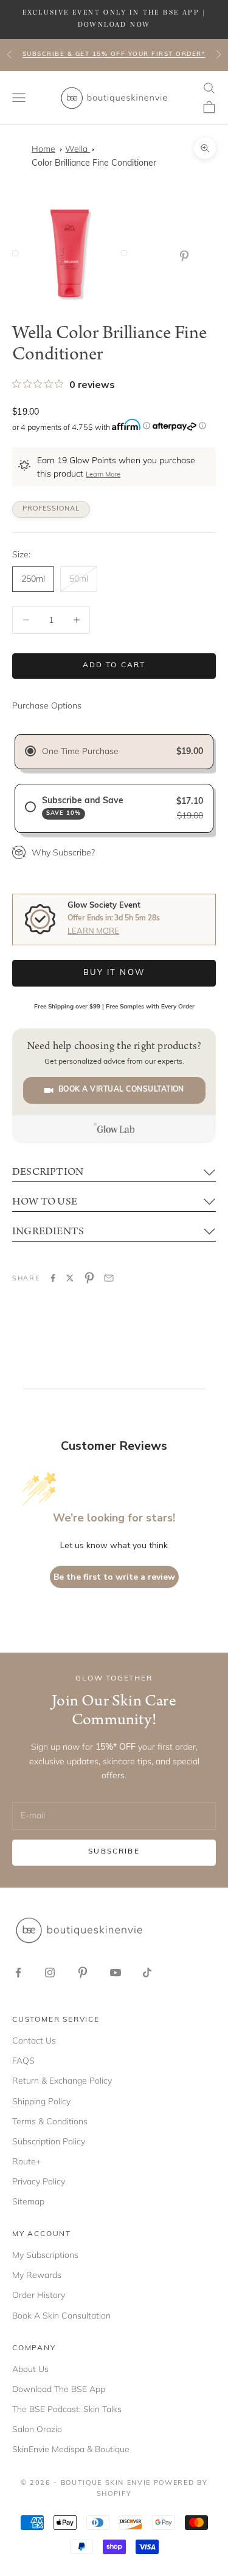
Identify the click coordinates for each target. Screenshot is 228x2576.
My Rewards (37, 2275)
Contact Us (34, 2041)
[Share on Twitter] (70, 1278)
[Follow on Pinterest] (83, 1973)
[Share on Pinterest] (89, 1278)
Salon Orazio (37, 2429)
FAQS (23, 2061)
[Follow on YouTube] (116, 1973)
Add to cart (114, 665)
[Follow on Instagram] (50, 1973)
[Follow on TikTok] (147, 1973)
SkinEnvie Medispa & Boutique (71, 2449)
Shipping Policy (41, 2101)
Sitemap (28, 2201)
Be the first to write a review (114, 1577)
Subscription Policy (49, 2141)
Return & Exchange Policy (62, 2081)
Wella (78, 149)
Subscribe (114, 1852)
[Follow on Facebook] (18, 1973)
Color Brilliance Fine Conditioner (94, 164)
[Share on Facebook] (53, 1278)
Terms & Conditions (50, 2121)
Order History (39, 2295)
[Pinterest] (187, 256)
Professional (51, 509)
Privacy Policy (39, 2181)
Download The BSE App (59, 2389)
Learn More (103, 475)
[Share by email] (109, 1278)
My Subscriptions (45, 2255)
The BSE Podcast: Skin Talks (67, 2409)
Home (43, 149)
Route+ (26, 2161)
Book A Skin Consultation (61, 2316)
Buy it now (114, 973)
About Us (30, 2369)
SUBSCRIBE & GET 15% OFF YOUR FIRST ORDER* (114, 54)
